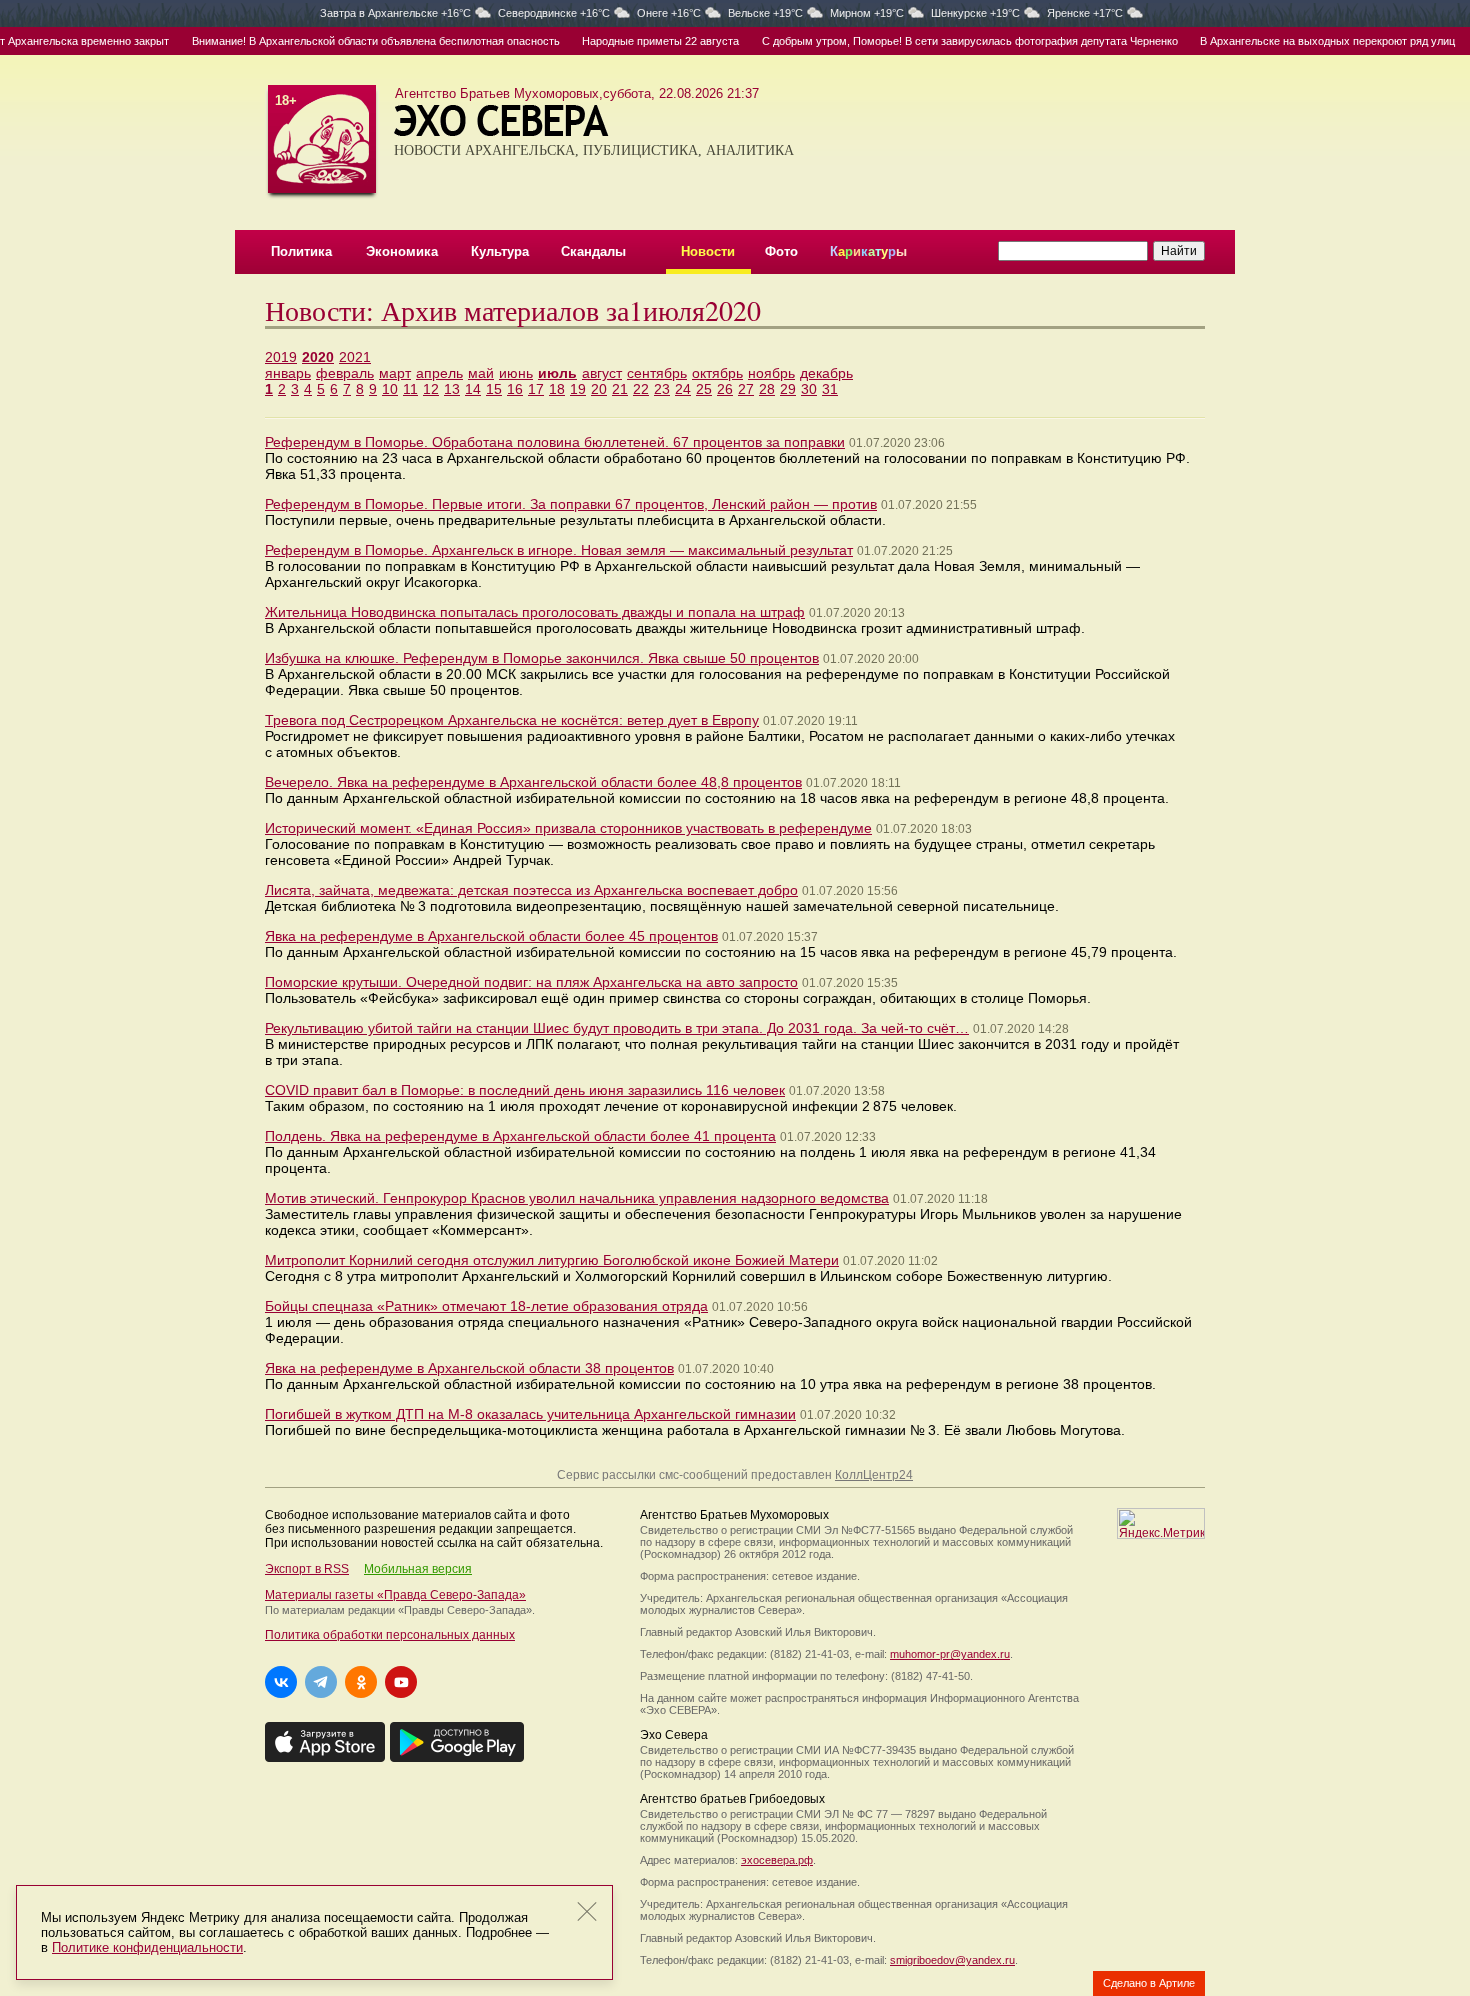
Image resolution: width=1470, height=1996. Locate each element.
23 (662, 389)
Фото (781, 251)
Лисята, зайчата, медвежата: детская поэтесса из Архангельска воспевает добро (531, 890)
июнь (516, 373)
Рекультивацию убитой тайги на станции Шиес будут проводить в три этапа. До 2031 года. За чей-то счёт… (617, 1028)
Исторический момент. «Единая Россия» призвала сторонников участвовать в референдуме (568, 828)
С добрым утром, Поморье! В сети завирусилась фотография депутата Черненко (943, 41)
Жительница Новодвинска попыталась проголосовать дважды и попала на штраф (535, 612)
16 (515, 389)
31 (830, 389)
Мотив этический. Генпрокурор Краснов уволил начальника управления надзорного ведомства (577, 1198)
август (602, 373)
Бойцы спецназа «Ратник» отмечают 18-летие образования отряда (486, 1306)
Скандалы (593, 251)
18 (557, 389)
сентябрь (657, 373)
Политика (301, 251)
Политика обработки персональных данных (390, 1635)
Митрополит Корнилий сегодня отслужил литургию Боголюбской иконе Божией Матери (552, 1260)
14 (473, 389)
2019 (281, 357)
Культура (500, 251)
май (481, 373)
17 (536, 389)
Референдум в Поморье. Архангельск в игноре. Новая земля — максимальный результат (559, 550)
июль (557, 373)
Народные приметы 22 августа (634, 41)
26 (725, 389)
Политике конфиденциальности (147, 1947)
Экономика (402, 251)
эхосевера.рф (777, 1860)
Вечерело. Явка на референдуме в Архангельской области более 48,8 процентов (533, 782)
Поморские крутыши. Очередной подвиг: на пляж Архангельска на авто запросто (531, 982)
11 (410, 389)
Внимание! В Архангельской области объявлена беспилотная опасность (350, 41)
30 (809, 389)
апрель (439, 373)
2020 (318, 357)
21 (620, 389)
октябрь (717, 373)
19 (578, 389)
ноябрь (771, 373)
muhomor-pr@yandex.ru (950, 1654)
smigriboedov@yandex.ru (952, 1960)
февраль (345, 373)
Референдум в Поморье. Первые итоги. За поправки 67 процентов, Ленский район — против (571, 504)
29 (788, 389)
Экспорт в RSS (307, 1569)
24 (683, 389)
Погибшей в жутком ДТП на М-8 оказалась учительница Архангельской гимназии (530, 1414)
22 (641, 389)
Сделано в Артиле (1149, 1983)
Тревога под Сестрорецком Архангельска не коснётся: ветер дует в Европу (512, 720)
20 (599, 389)
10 (390, 389)
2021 (355, 357)
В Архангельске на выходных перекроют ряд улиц (1301, 41)
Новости (708, 251)
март (395, 373)
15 (494, 389)
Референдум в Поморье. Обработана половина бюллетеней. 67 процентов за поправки (555, 442)
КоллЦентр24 (874, 1475)
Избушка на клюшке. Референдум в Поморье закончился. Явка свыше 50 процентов (542, 658)
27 (746, 389)
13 (452, 389)
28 (767, 389)
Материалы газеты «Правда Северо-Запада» (395, 1595)
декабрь (826, 373)
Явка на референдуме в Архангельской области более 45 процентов (491, 936)
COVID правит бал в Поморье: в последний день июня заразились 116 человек (525, 1090)
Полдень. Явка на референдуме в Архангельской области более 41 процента (520, 1136)
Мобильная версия (418, 1569)
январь (288, 373)
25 (704, 389)
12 (431, 389)
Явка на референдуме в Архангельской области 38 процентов (469, 1368)
